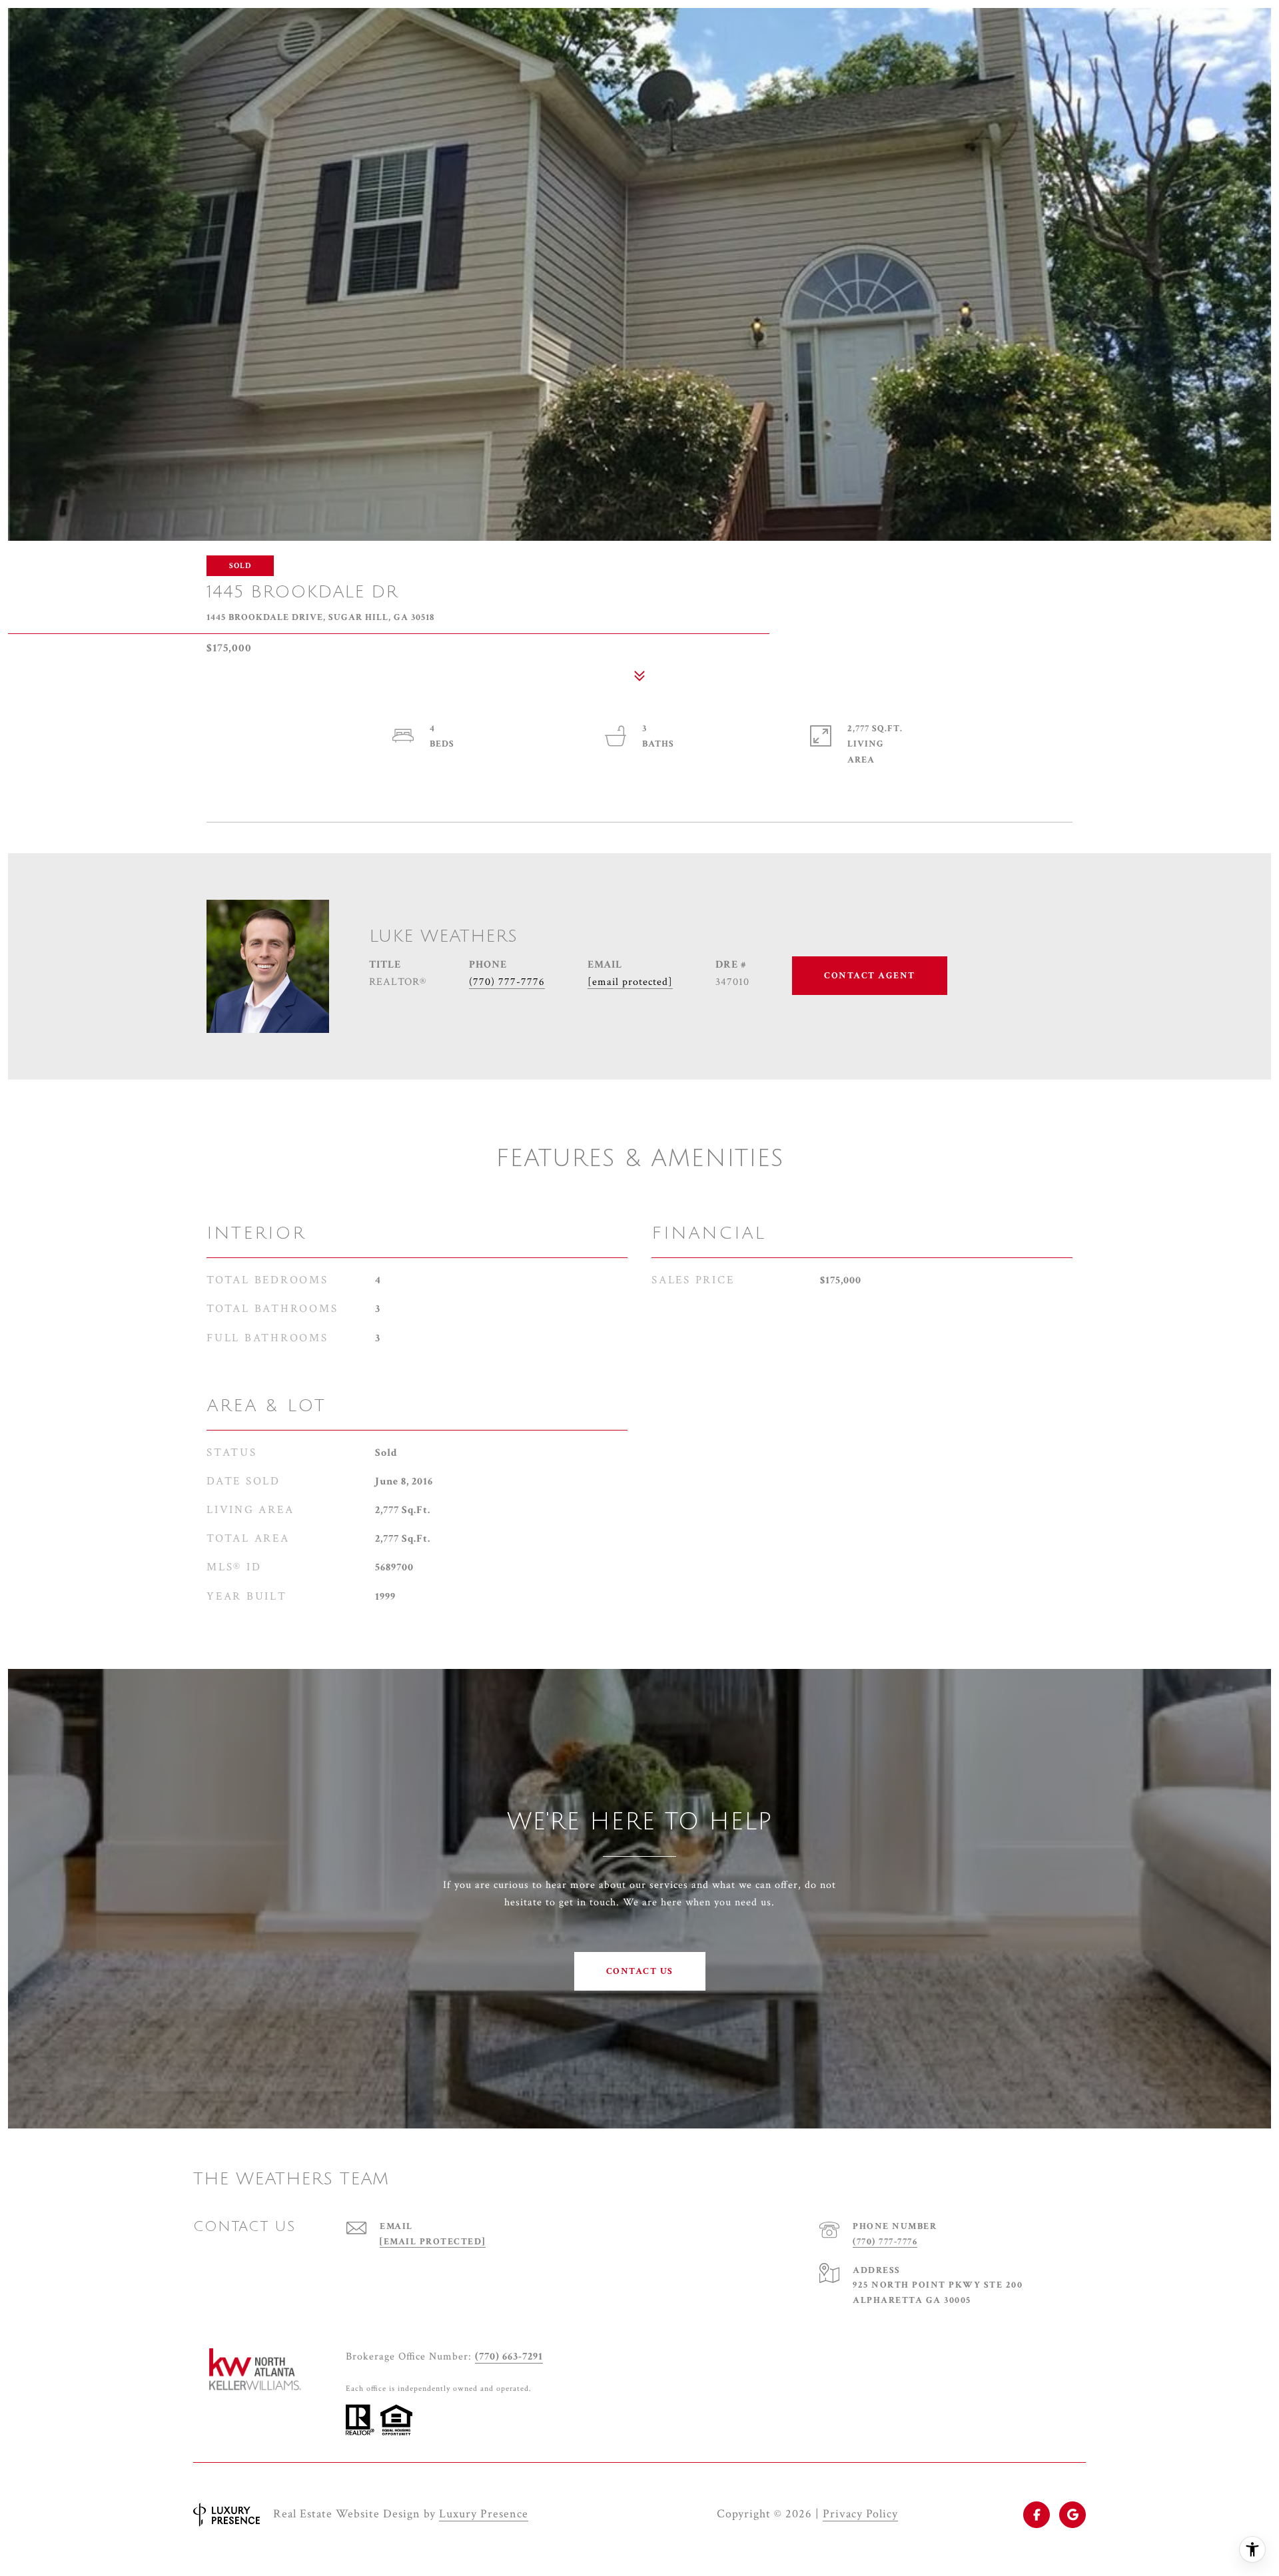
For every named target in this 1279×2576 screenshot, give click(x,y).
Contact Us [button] (640, 1971)
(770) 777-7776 (507, 982)
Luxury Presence (484, 2514)
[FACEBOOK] (1037, 2515)
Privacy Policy (860, 2514)
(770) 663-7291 (509, 2357)
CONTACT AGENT (870, 976)
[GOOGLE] (1072, 2515)
